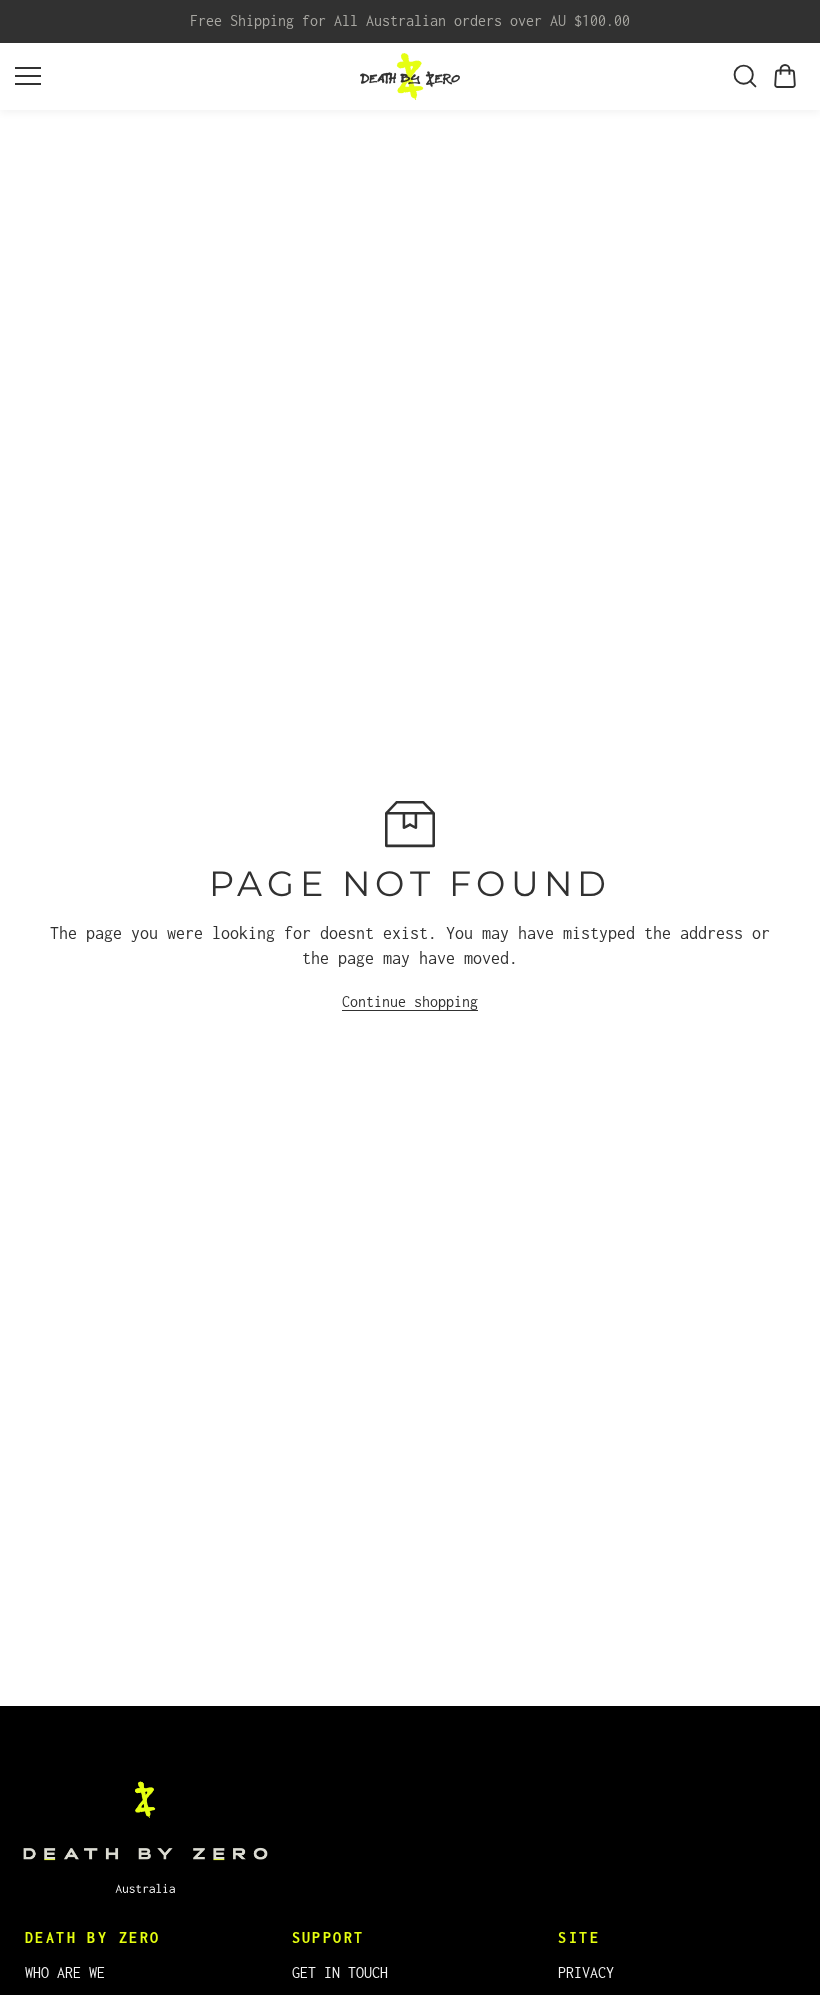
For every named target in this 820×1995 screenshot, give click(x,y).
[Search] (745, 76)
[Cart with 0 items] (785, 76)
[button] (785, 76)
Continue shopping (410, 1001)
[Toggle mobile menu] (182, 76)
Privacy (586, 1972)
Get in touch (340, 1972)
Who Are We (65, 1972)
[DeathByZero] (410, 76)
